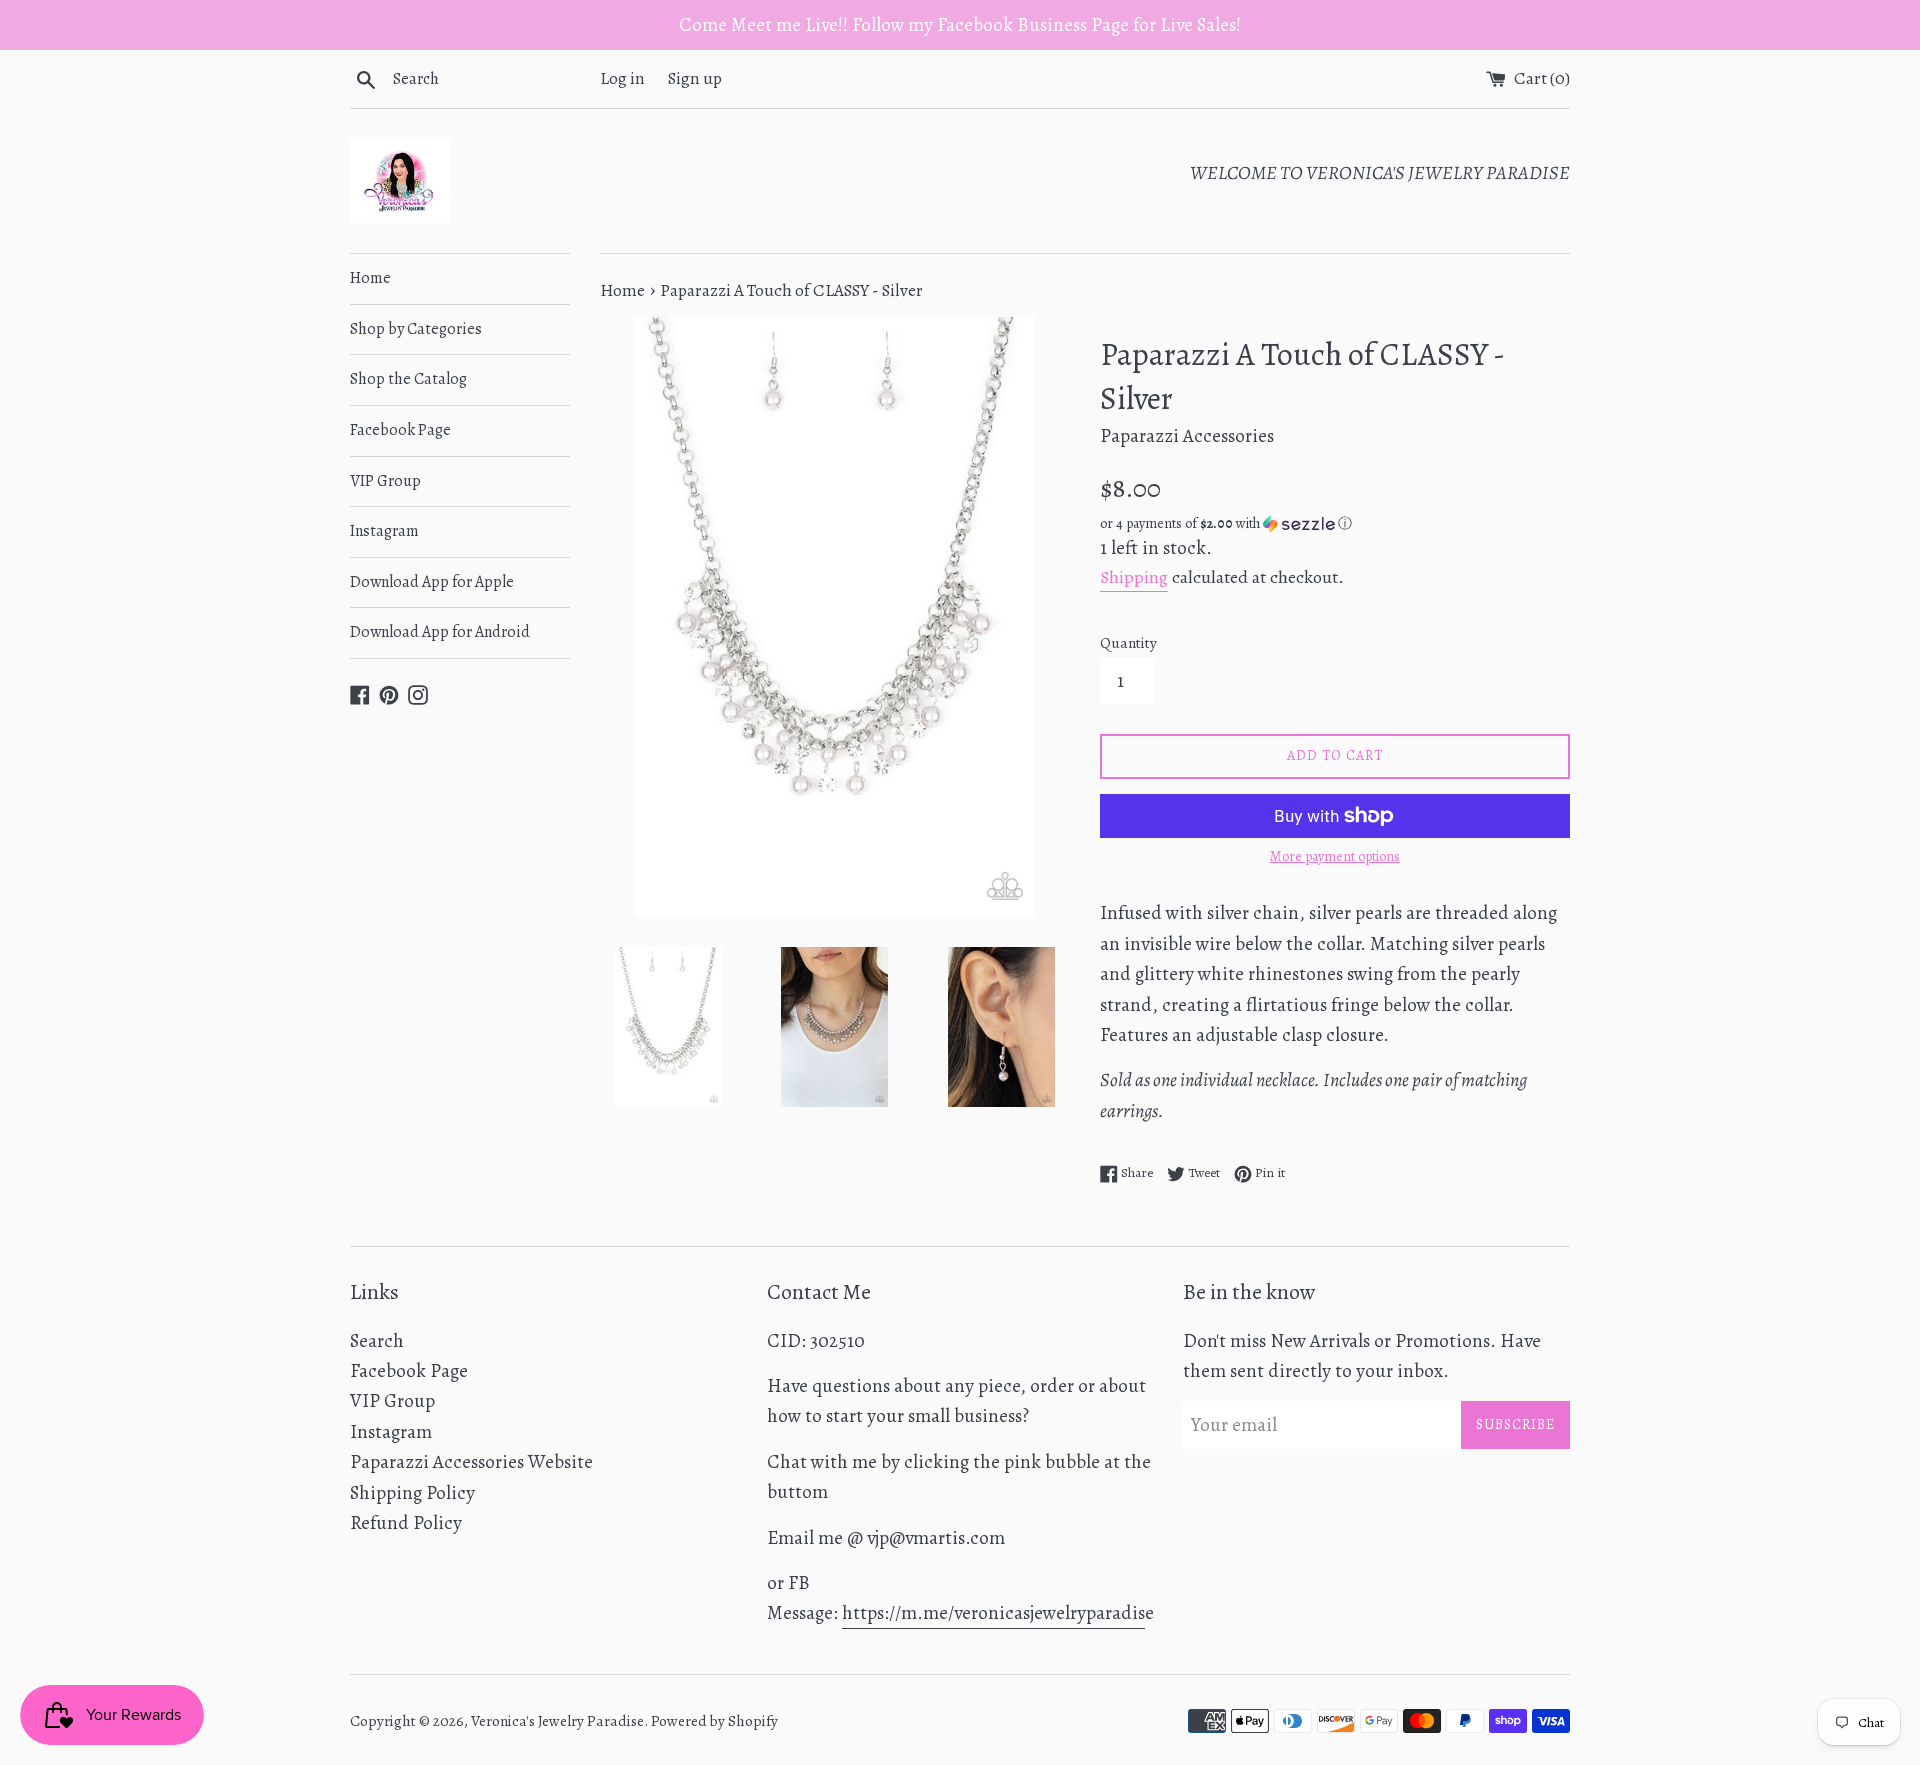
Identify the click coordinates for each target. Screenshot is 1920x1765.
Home (370, 278)
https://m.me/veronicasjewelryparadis (993, 1613)
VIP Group (385, 481)
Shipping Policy (412, 1493)
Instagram (384, 531)
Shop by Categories (416, 329)
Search (377, 1341)
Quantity (1128, 643)
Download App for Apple (432, 582)
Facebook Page (400, 430)
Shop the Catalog (408, 379)
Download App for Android (440, 632)
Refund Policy (406, 1523)
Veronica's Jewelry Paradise (557, 1721)
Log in (622, 78)
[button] (1335, 523)
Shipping (1134, 577)
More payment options (1335, 856)
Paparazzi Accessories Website (471, 1462)
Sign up (695, 78)
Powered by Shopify (714, 1721)
